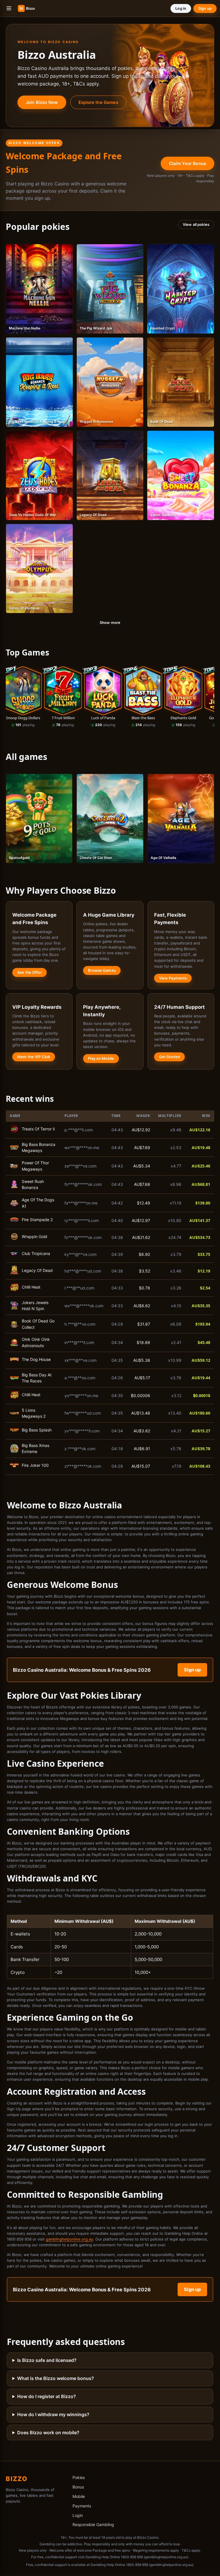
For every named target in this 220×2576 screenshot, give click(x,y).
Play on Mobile (101, 1058)
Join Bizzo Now (42, 102)
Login (78, 2517)
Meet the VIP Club (34, 1057)
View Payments (173, 978)
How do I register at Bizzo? (47, 2398)
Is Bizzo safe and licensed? (47, 2362)
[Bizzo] (34, 8)
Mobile (79, 2498)
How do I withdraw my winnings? (53, 2416)
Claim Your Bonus (187, 163)
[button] (9, 8)
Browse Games (102, 970)
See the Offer (30, 972)
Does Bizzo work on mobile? (48, 2434)
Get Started (169, 1057)
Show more (110, 622)
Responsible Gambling (93, 2526)
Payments (82, 2507)
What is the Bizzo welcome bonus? (56, 2380)
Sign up (205, 8)
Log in (181, 8)
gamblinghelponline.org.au (69, 2241)
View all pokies (196, 224)
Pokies (79, 2479)
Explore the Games (98, 102)
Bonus (78, 2489)
